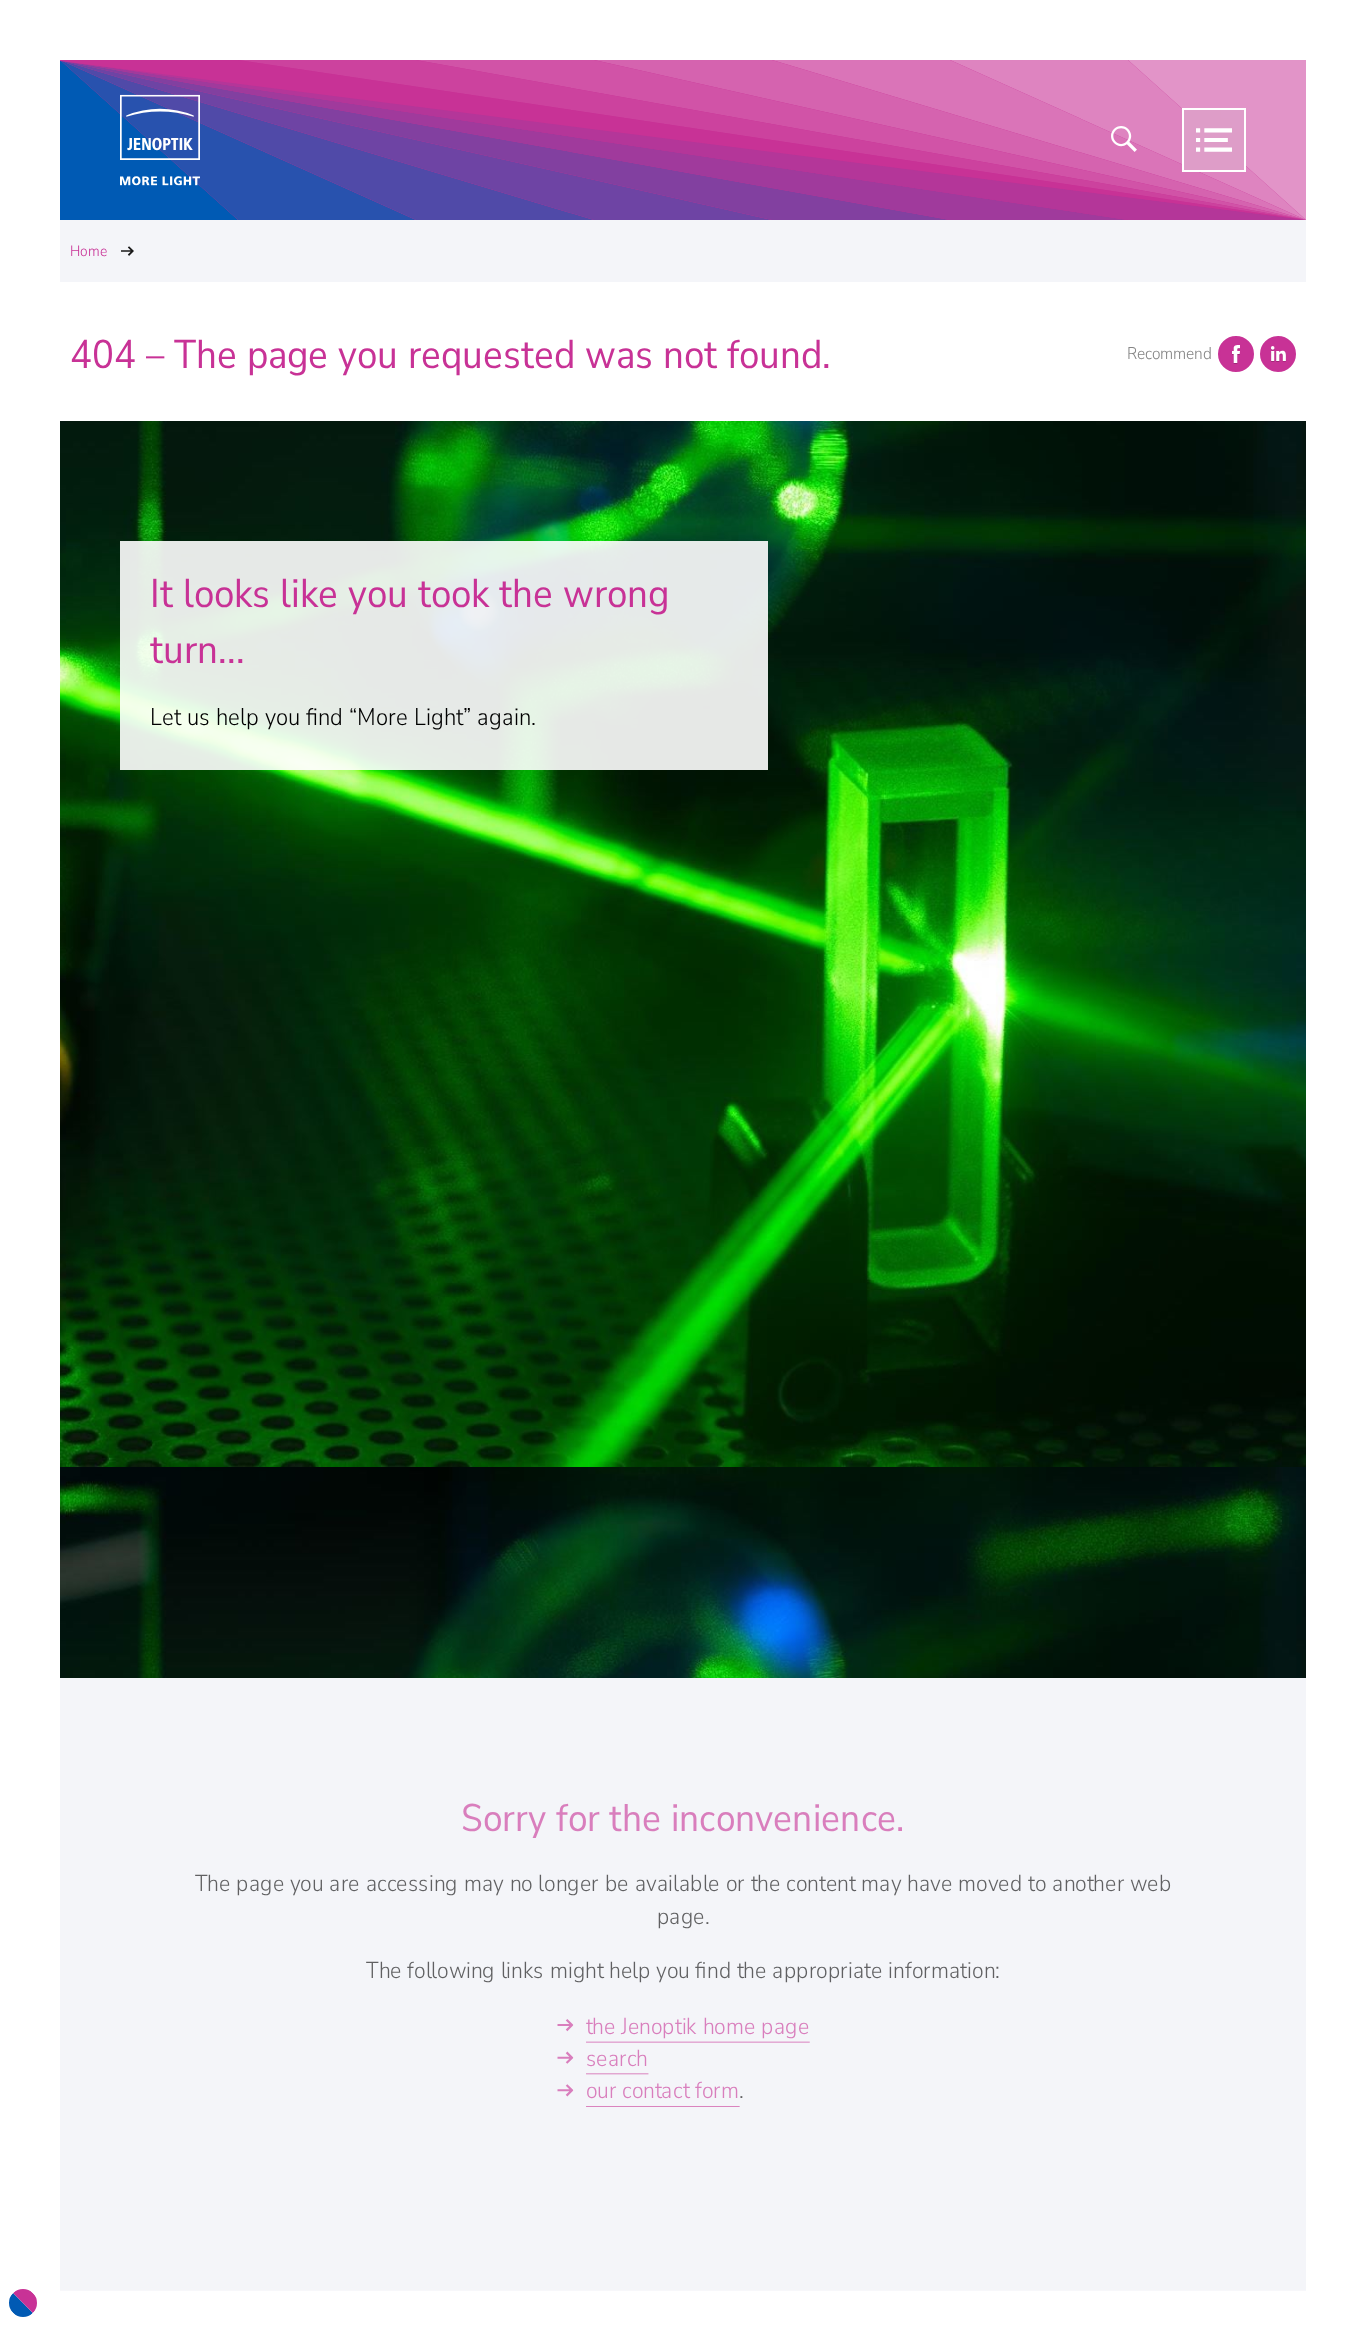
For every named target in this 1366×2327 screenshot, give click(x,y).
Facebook (1236, 354)
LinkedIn (1278, 354)
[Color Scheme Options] (23, 2303)
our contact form (663, 2090)
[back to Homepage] (160, 140)
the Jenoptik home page (698, 2026)
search (617, 2058)
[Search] (1124, 140)
